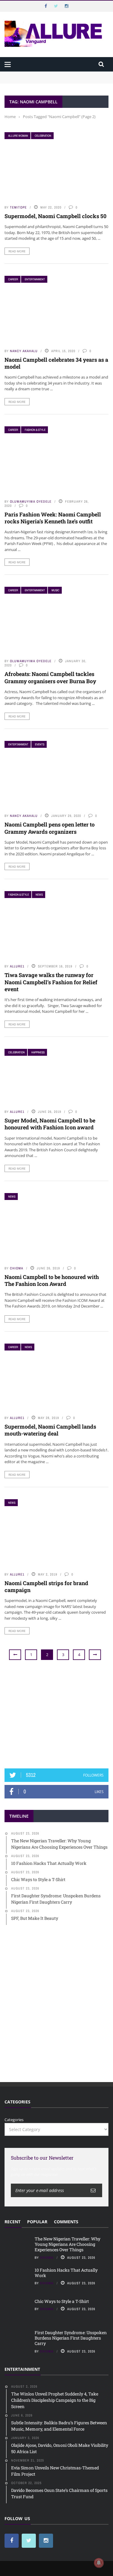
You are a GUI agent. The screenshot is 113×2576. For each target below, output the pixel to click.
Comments (66, 2222)
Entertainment (35, 279)
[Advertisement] (57, 1715)
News (39, 895)
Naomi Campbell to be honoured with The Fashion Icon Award (52, 1280)
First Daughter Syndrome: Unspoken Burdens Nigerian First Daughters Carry (71, 2338)
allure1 (17, 966)
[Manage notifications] (99, 2563)
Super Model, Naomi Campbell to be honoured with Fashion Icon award (50, 1124)
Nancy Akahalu (24, 351)
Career (13, 279)
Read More (17, 251)
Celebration (43, 136)
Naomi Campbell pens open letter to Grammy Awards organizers (50, 828)
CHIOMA (17, 1268)
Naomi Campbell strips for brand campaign (46, 1586)
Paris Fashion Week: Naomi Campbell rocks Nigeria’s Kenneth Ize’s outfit (53, 518)
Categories (14, 2120)
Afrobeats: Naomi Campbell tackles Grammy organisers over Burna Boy (50, 677)
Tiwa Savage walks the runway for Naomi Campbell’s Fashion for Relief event (51, 982)
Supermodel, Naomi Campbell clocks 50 (55, 216)
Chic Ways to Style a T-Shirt (62, 2301)
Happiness (38, 1052)
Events (40, 744)
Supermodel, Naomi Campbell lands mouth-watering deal (50, 1430)
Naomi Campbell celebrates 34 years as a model (56, 363)
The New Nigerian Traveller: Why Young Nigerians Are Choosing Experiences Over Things (56, 77)
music (55, 590)
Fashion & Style (35, 430)
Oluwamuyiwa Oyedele (31, 501)
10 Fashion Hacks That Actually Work (66, 2273)
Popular (37, 2222)
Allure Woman (18, 136)
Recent (13, 2222)
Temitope (18, 207)
